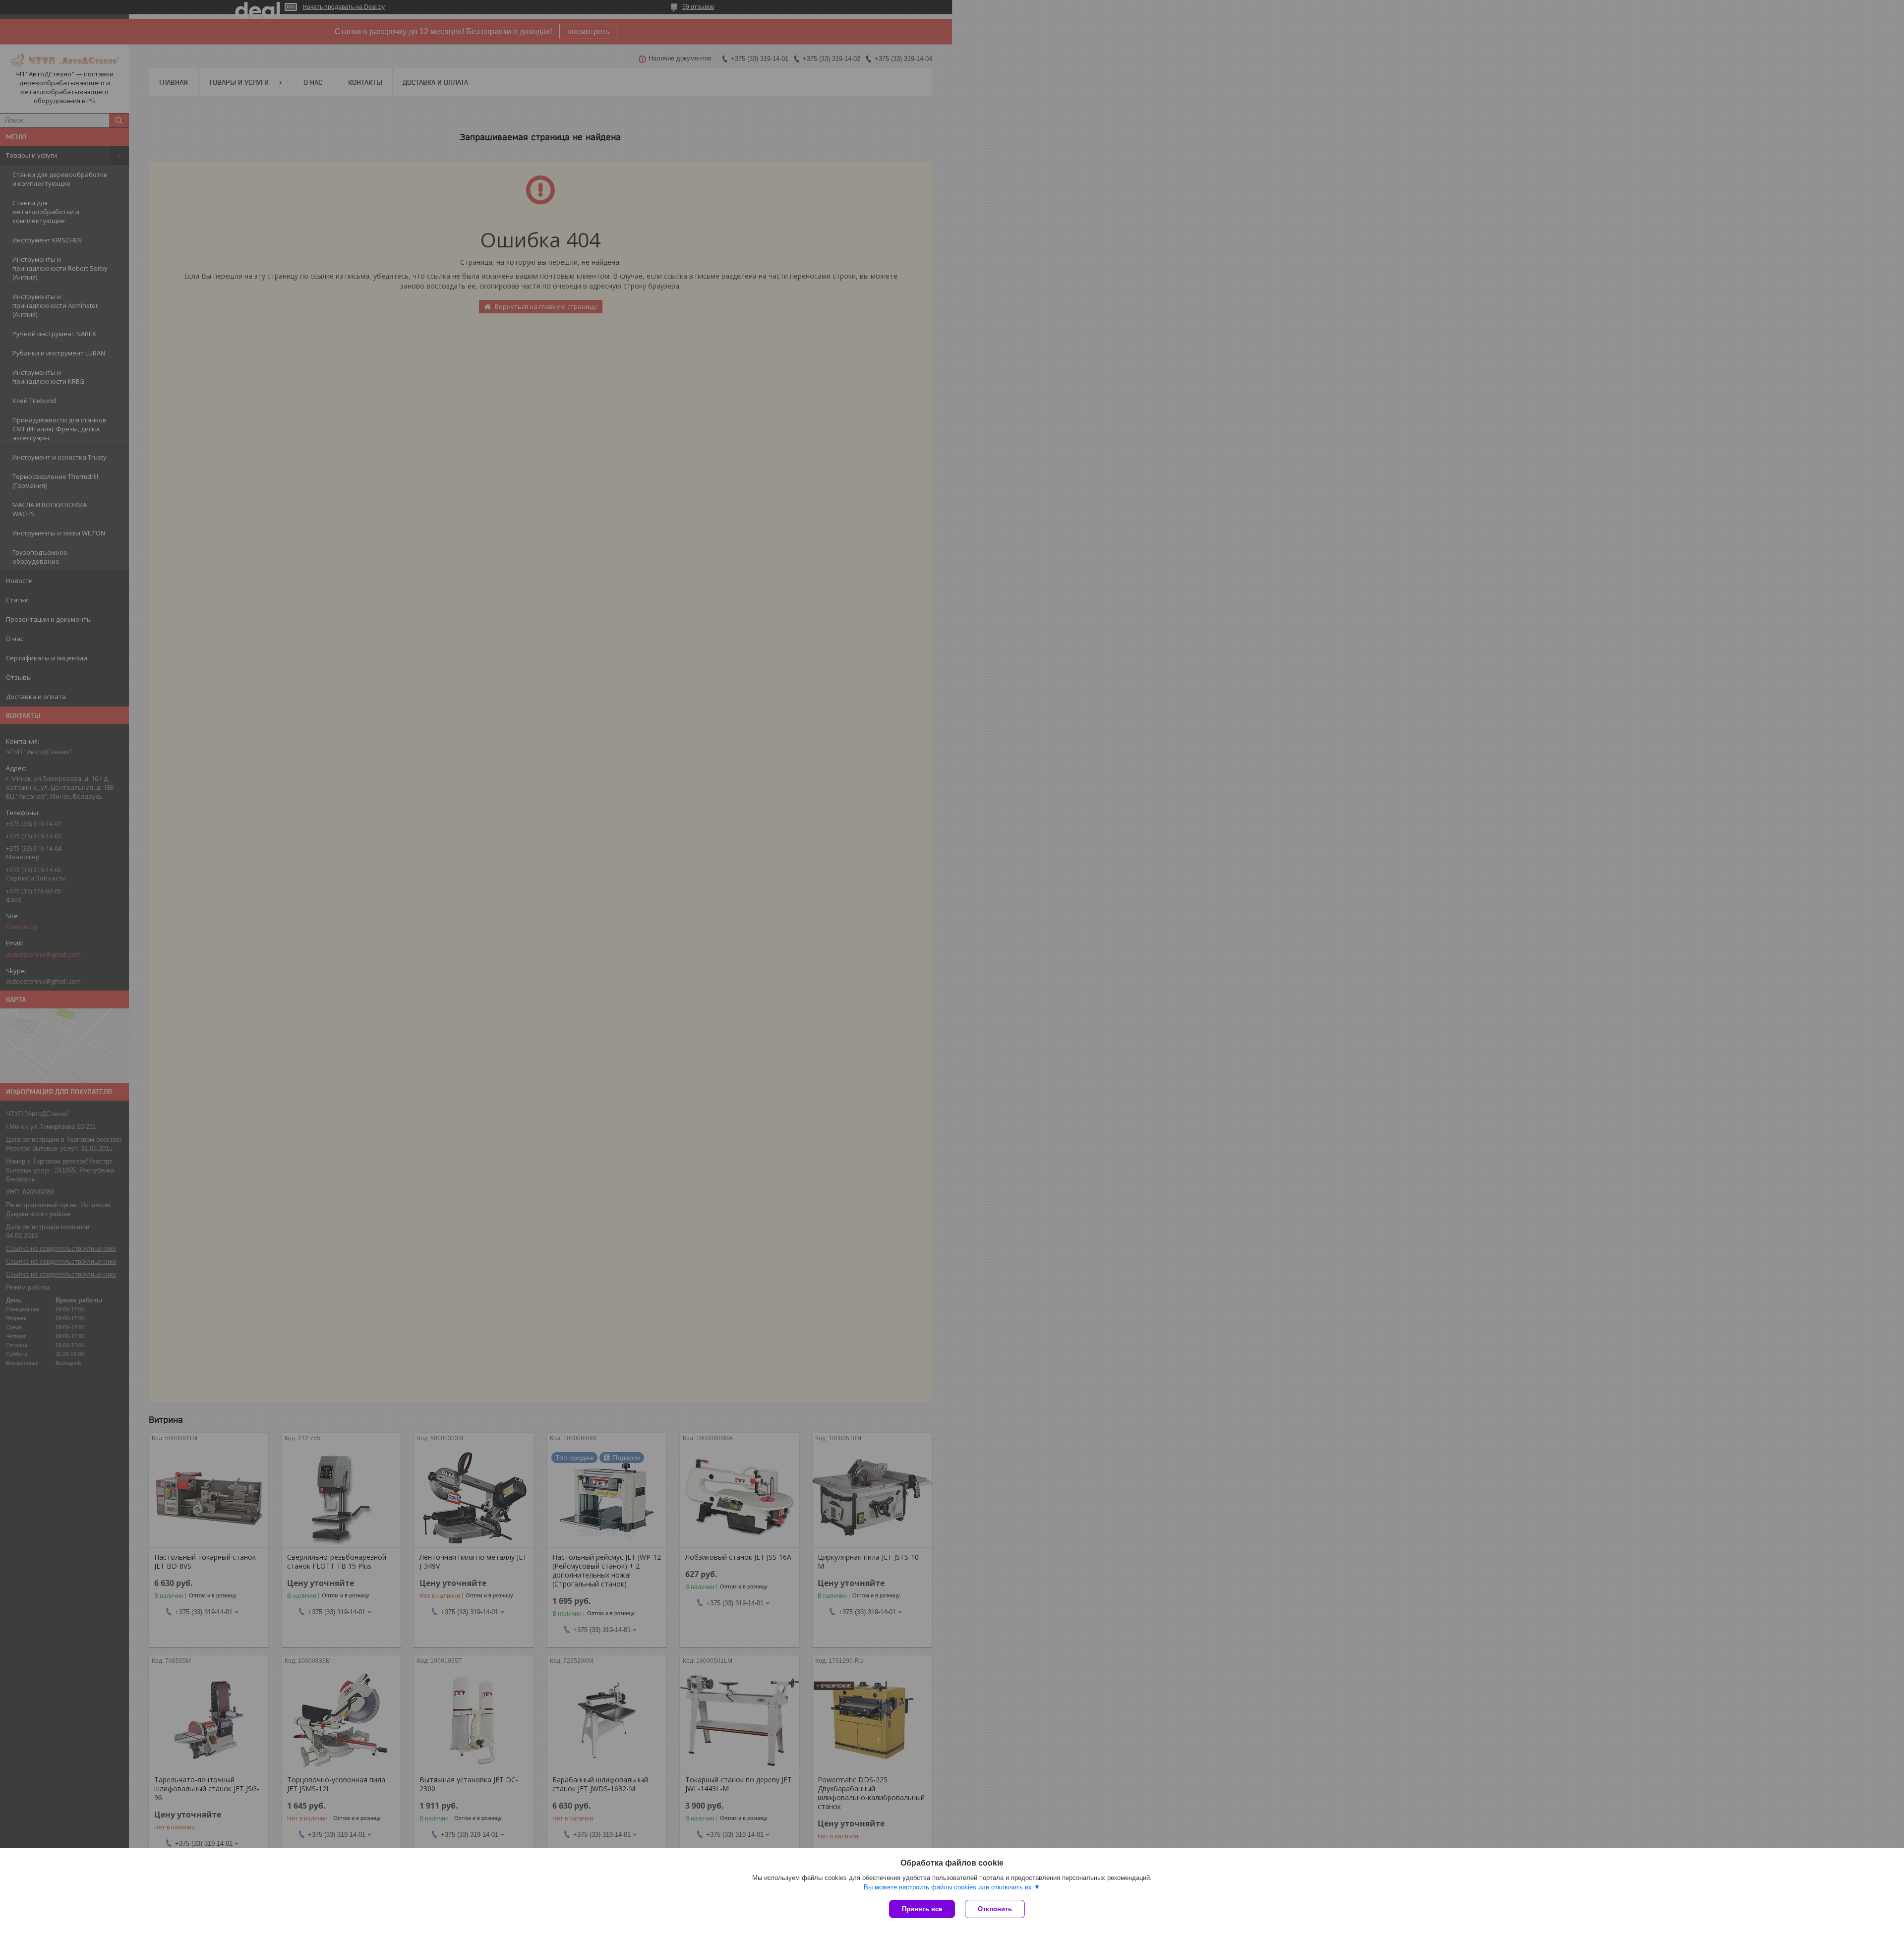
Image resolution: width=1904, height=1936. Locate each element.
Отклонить (995, 1909)
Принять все (922, 1909)
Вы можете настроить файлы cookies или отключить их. (949, 1887)
